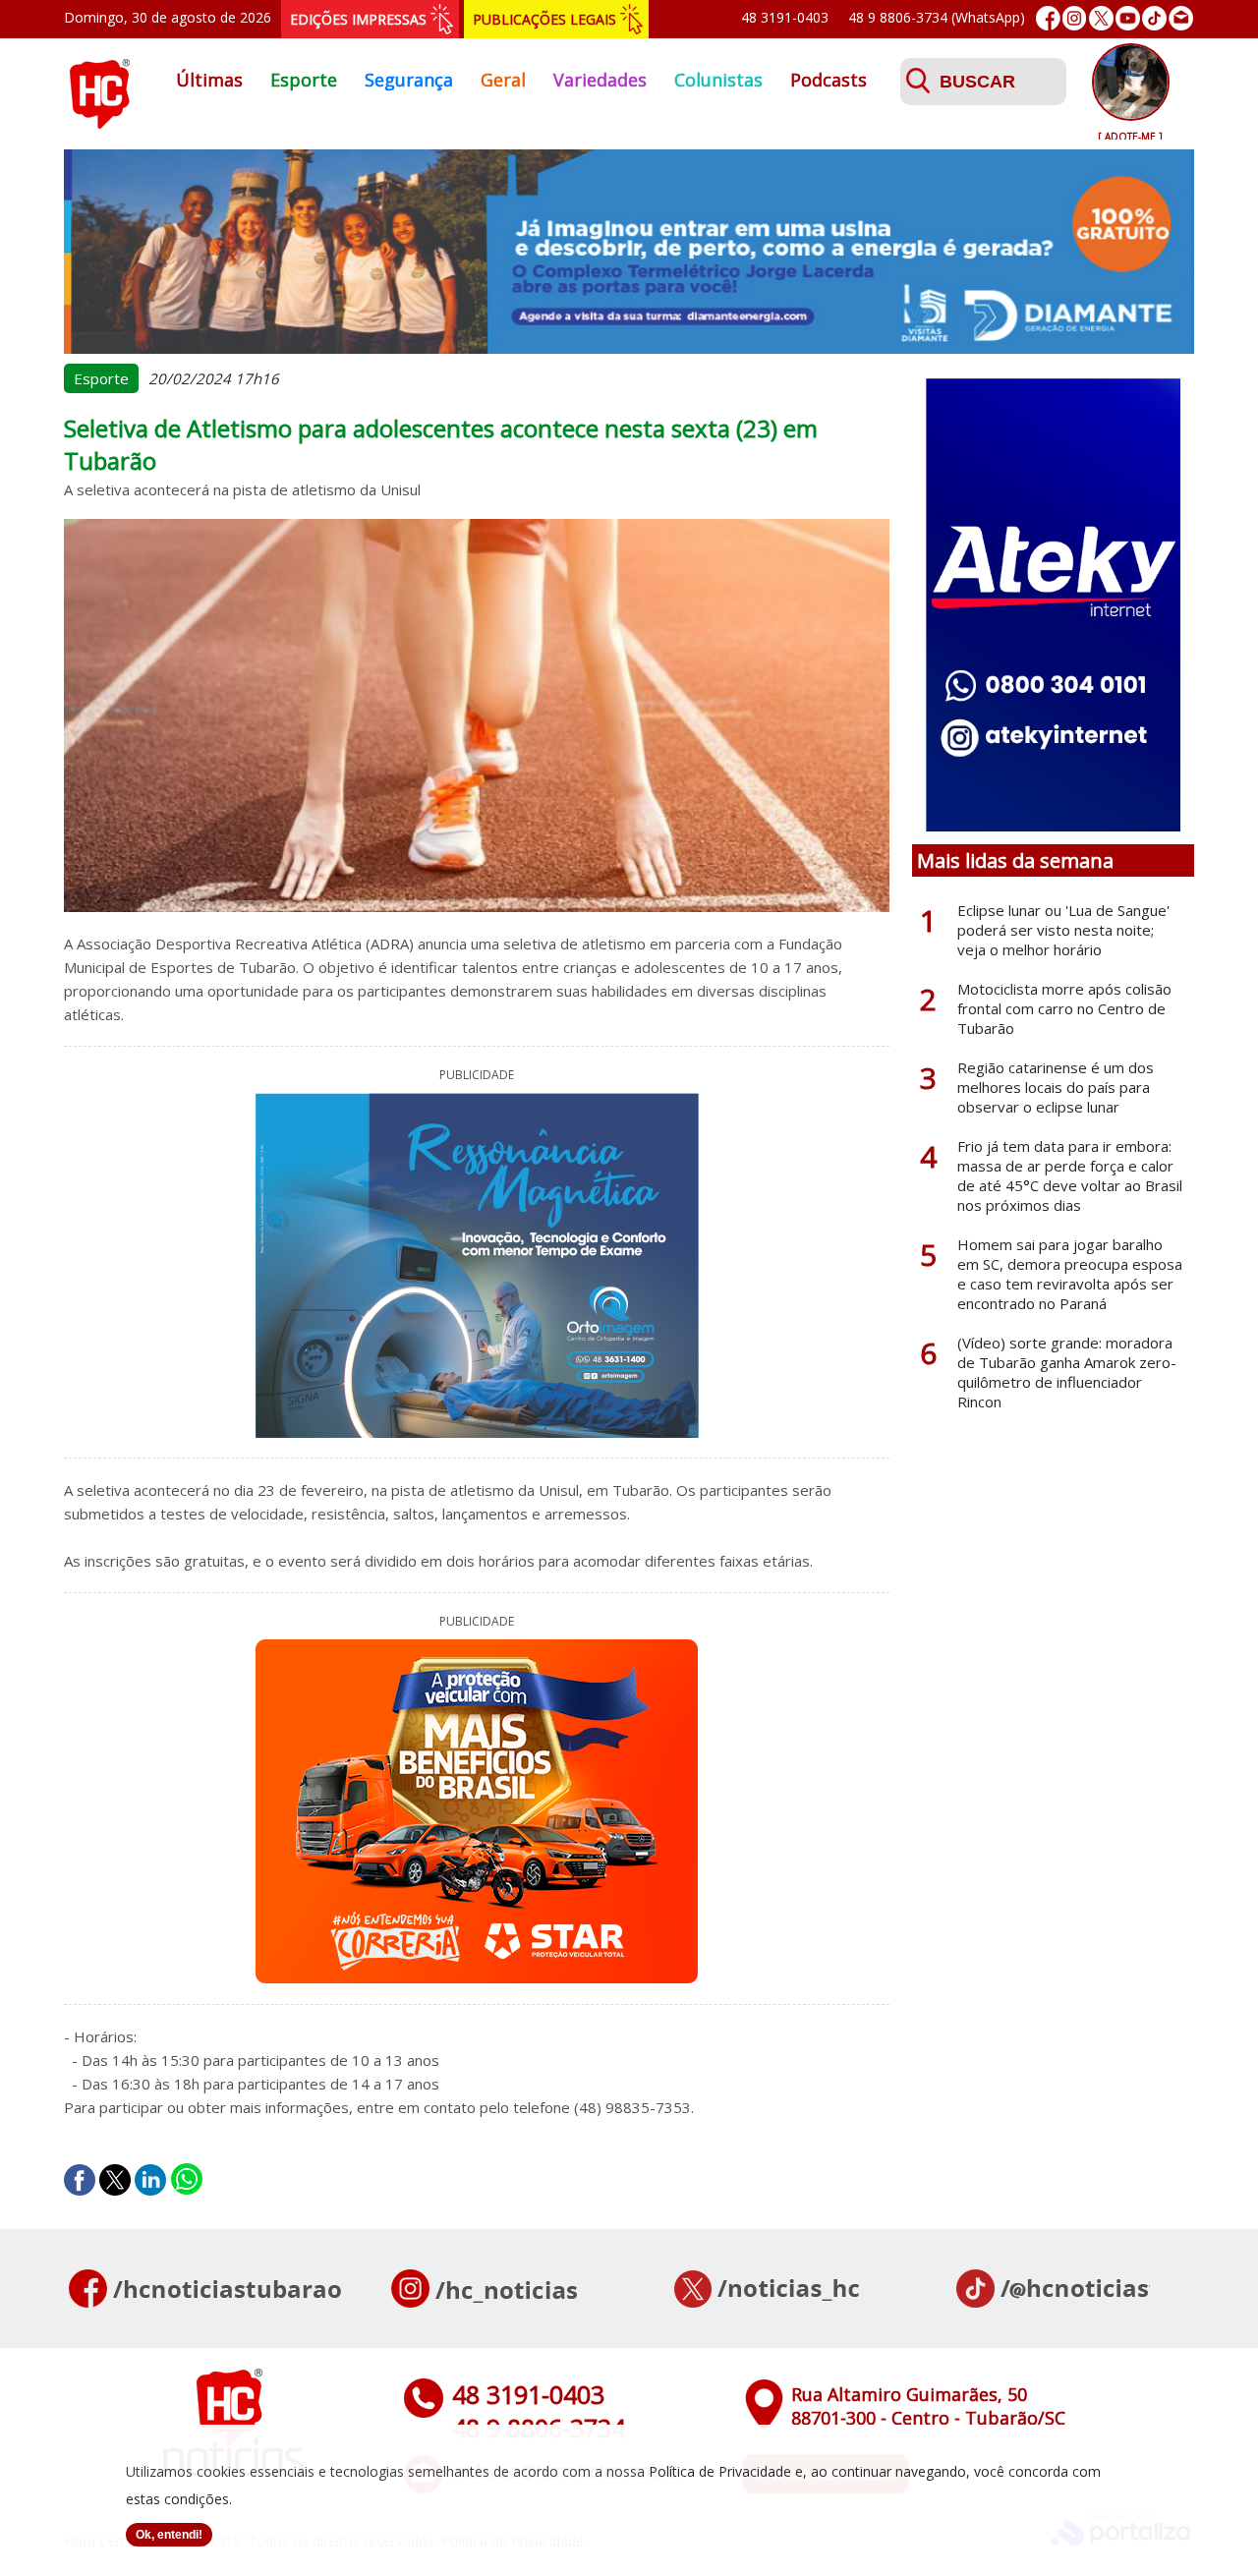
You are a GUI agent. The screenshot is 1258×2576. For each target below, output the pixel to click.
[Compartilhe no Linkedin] (150, 2180)
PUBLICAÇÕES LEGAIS (544, 19)
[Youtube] (1128, 18)
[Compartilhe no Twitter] (115, 2180)
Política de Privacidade (720, 2471)
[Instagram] (1075, 18)
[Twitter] (1101, 18)
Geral (503, 80)
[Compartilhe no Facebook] (80, 2180)
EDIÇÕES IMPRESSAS (358, 19)
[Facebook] (1048, 18)
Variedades (600, 80)
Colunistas (718, 80)
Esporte (304, 80)
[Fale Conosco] (1181, 18)
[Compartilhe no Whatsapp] (187, 2180)
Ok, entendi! (169, 2535)
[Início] (99, 123)
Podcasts (829, 80)
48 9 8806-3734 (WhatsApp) (937, 17)
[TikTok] (1154, 18)
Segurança (409, 80)
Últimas (209, 80)
